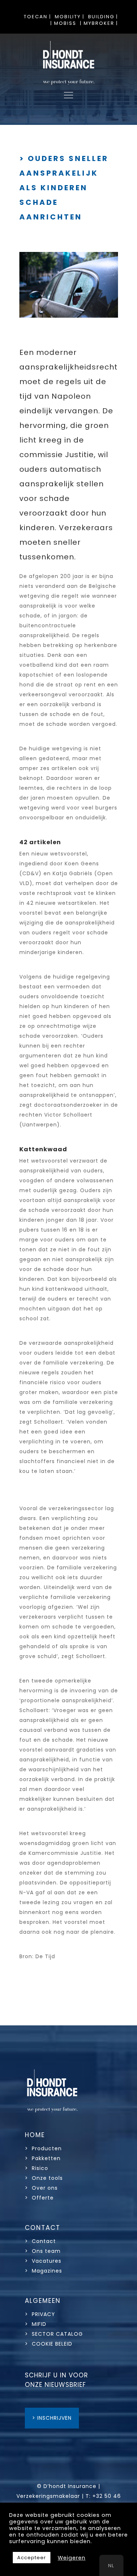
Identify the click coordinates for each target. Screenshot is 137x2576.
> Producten (43, 2148)
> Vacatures (43, 2261)
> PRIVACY (40, 2314)
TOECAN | (37, 17)
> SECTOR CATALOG (54, 2334)
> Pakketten (43, 2158)
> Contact (41, 2241)
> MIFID (36, 2324)
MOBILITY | (70, 17)
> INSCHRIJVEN (52, 2418)
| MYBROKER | (99, 23)
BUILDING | (103, 17)
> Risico (37, 2168)
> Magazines (43, 2271)
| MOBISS (63, 23)
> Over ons (41, 2188)
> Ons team (43, 2251)
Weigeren (72, 2558)
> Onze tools (44, 2178)
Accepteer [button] (32, 2558)
